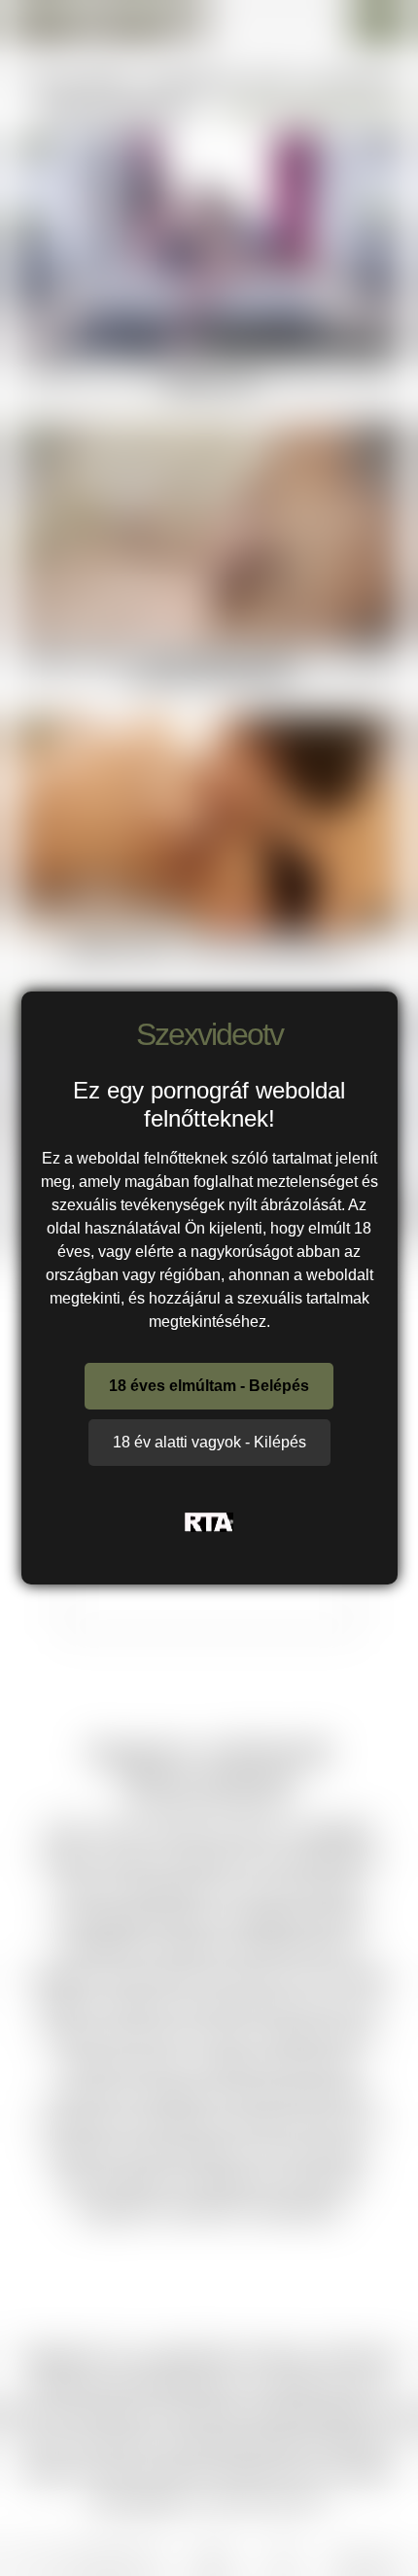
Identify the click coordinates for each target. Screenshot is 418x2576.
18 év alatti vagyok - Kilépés (209, 1442)
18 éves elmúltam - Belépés (209, 1386)
